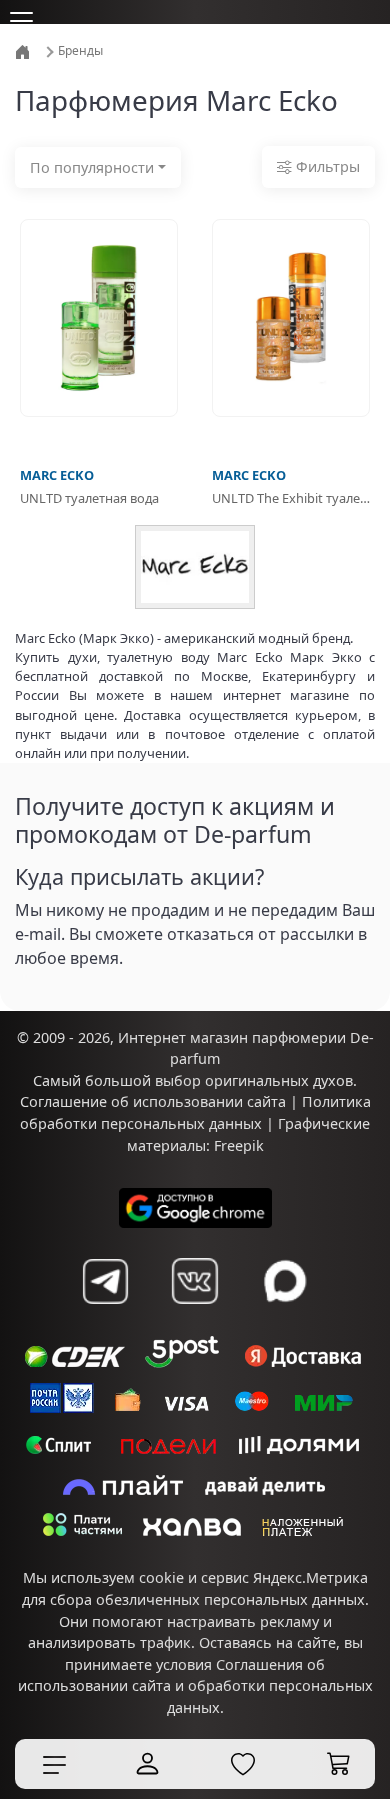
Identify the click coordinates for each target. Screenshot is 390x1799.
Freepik (239, 1145)
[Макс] (285, 1281)
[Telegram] (105, 1281)
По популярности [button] (92, 167)
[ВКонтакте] (195, 1281)
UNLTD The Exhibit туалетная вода (291, 498)
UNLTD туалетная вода (89, 498)
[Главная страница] (24, 50)
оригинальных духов (279, 1080)
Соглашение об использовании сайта (153, 1101)
